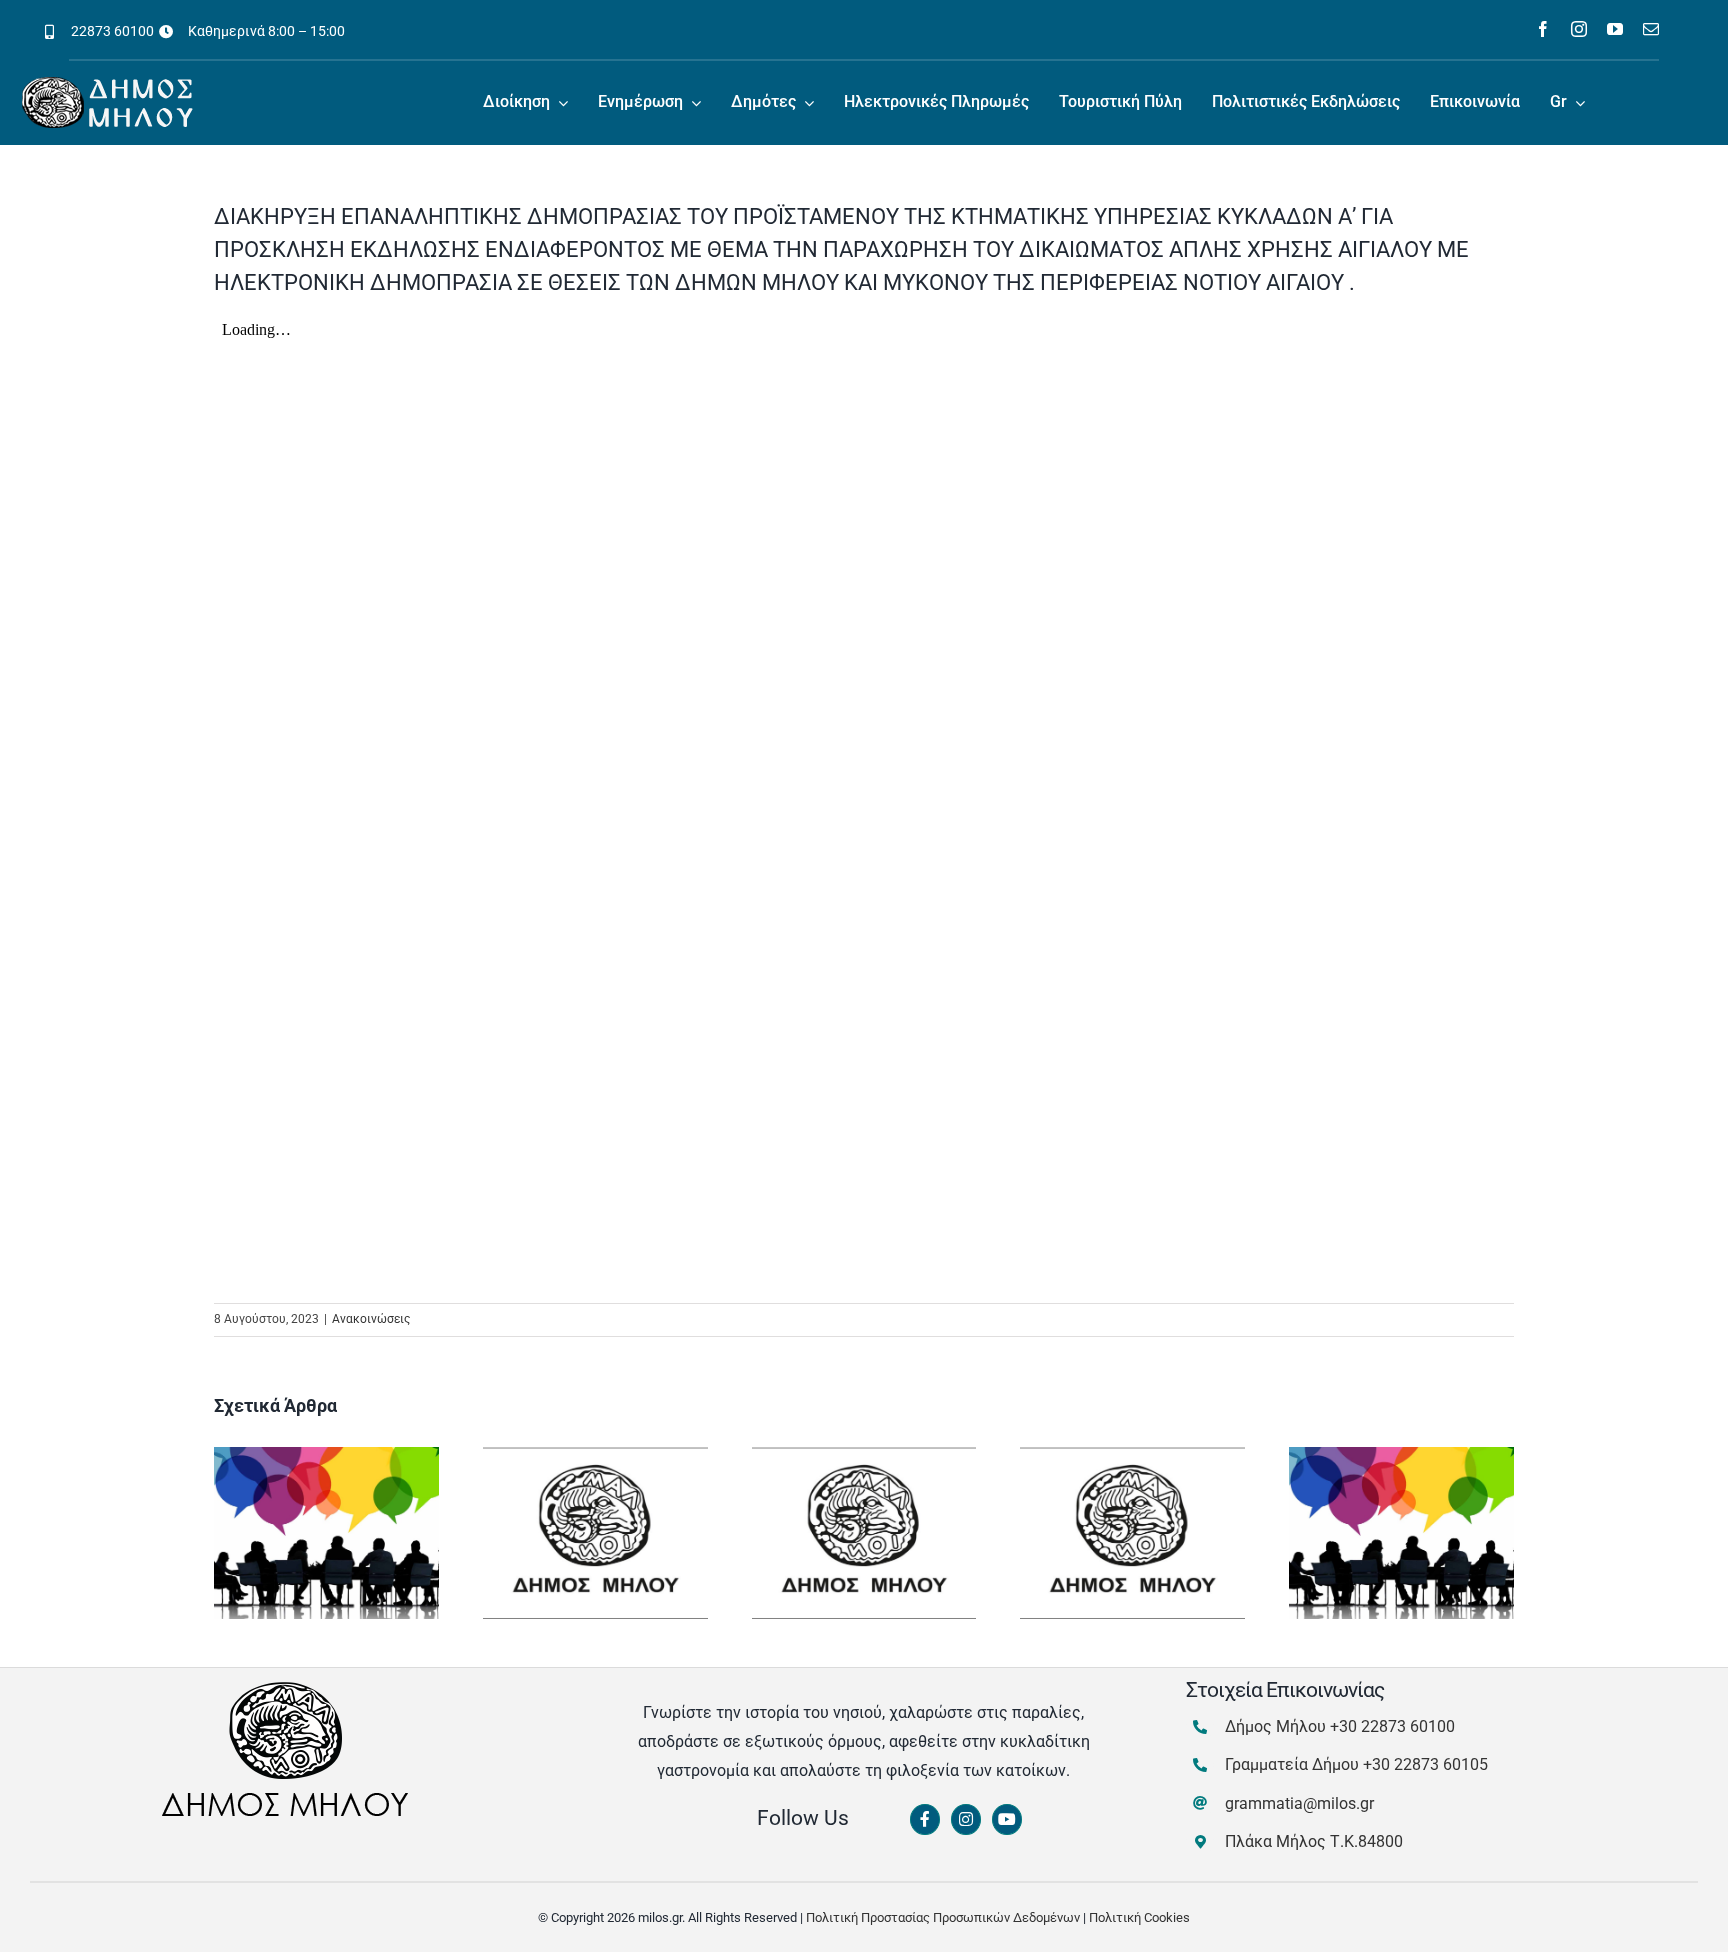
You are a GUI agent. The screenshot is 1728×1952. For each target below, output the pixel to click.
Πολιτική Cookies (1139, 1917)
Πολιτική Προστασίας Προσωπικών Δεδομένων (943, 1917)
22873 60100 (112, 31)
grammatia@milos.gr (1299, 1803)
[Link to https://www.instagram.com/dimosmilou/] (966, 1820)
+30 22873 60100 (1392, 1726)
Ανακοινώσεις (371, 1319)
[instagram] (1579, 29)
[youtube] (1615, 29)
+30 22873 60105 (1425, 1764)
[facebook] (1543, 29)
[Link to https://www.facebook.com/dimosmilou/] (925, 1820)
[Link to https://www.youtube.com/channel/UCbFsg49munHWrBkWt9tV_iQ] (1007, 1820)
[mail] (1651, 29)
